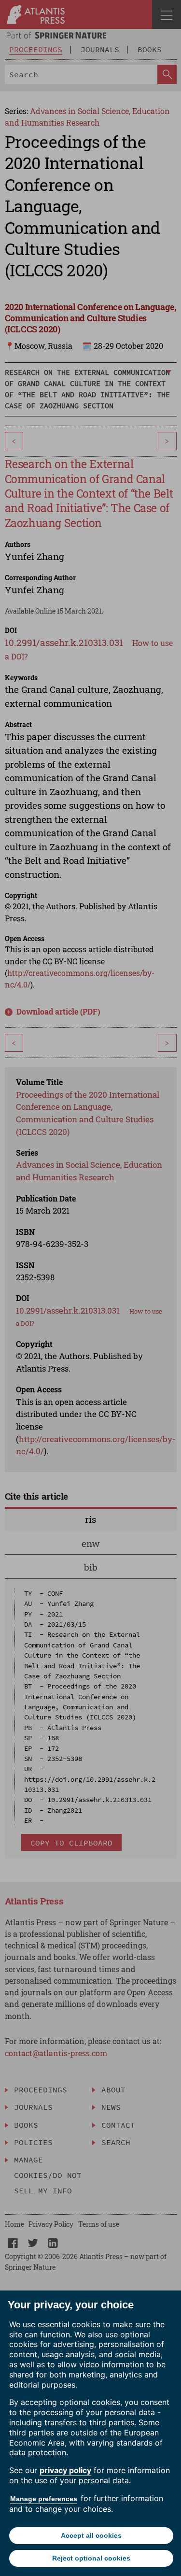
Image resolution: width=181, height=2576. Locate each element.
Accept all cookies (91, 2535)
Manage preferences (44, 2499)
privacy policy (65, 2470)
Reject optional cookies (91, 2558)
